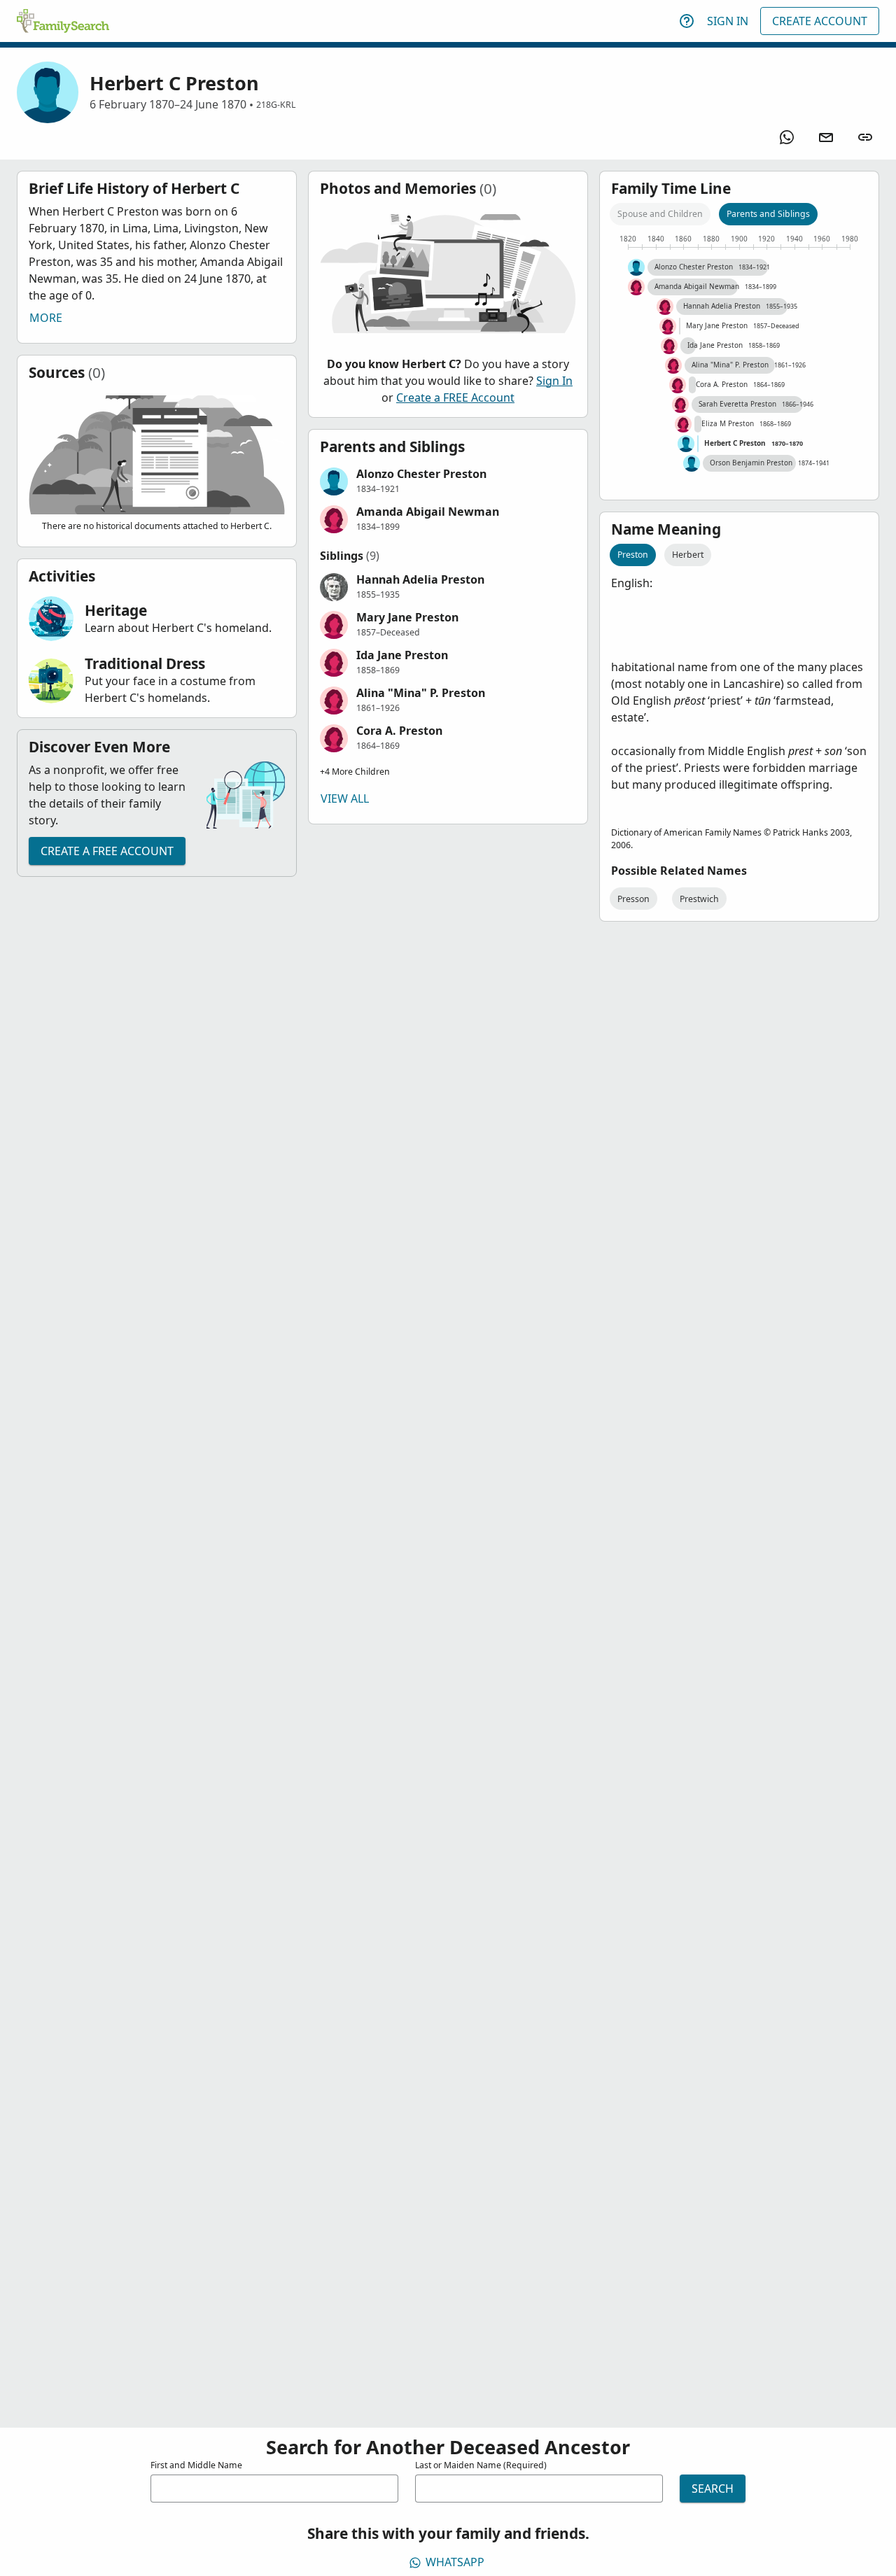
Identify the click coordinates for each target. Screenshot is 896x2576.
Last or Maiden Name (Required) (481, 2465)
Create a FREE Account (107, 851)
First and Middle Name (196, 2465)
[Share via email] (826, 137)
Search (713, 2489)
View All (345, 798)
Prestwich (699, 899)
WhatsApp (455, 2562)
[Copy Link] (865, 137)
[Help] (687, 21)
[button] (448, 481)
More (46, 318)
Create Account (820, 21)
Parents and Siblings (768, 214)
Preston (633, 555)
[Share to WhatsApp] (787, 137)
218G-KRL (276, 105)
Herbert (688, 555)
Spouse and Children (660, 214)
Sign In (728, 21)
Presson (633, 899)
